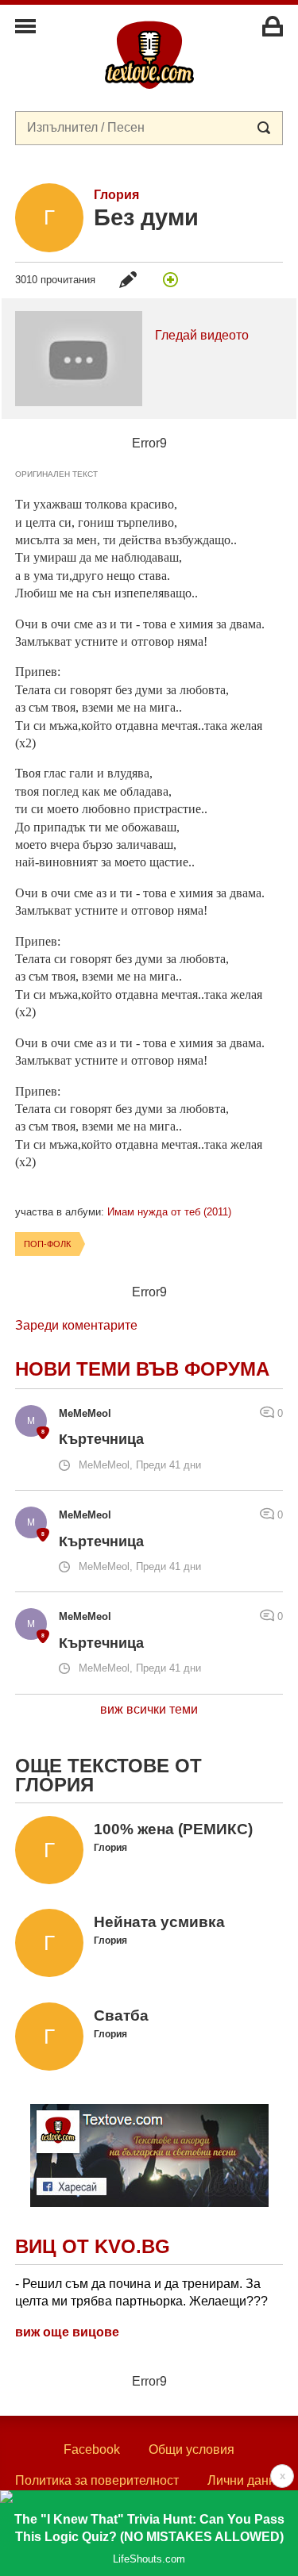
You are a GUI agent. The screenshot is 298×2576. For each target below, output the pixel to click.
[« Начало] (149, 54)
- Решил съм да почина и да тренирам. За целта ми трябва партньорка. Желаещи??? (141, 2292)
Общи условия (192, 2449)
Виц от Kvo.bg (93, 2246)
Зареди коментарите (76, 1325)
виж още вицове (67, 2332)
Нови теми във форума (142, 1369)
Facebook (92, 2449)
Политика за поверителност (97, 2480)
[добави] (170, 279)
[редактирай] (128, 279)
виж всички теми (149, 1709)
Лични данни (245, 2480)
